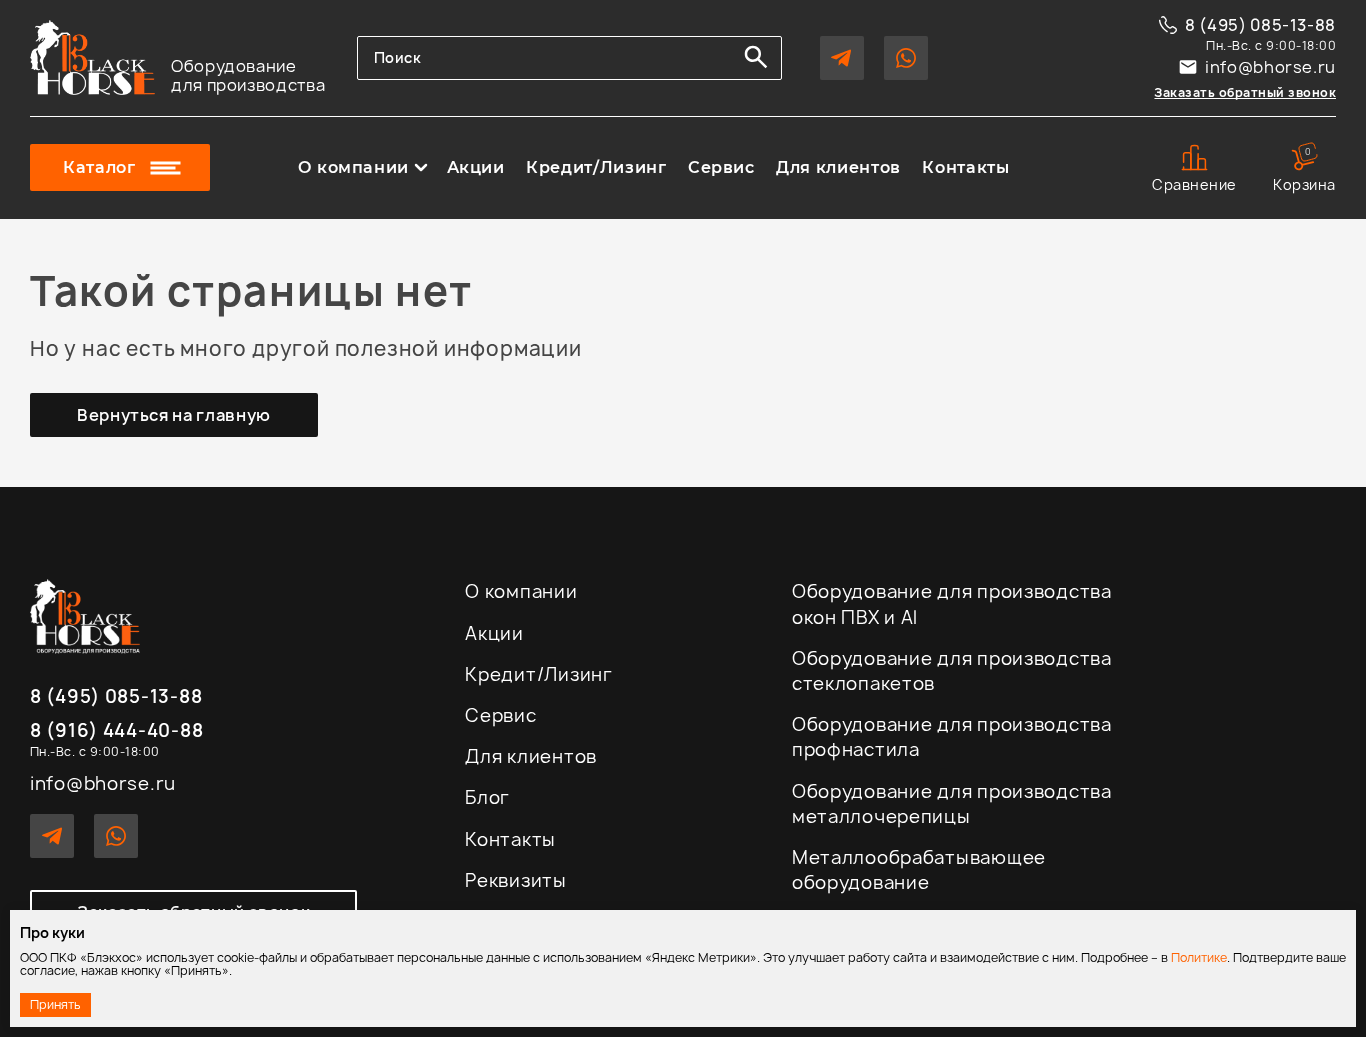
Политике (1199, 957)
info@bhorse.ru (1270, 67)
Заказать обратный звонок (1245, 92)
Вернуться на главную (174, 415)
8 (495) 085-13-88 (1260, 25)
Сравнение (1194, 184)
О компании (353, 168)
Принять (55, 1004)
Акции (476, 168)
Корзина (1304, 169)
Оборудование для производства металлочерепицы (952, 804)
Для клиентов (838, 168)
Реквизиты (515, 880)
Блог (487, 797)
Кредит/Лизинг (596, 168)
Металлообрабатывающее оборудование (919, 870)
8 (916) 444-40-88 (116, 731)
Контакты (965, 168)
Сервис (721, 168)
